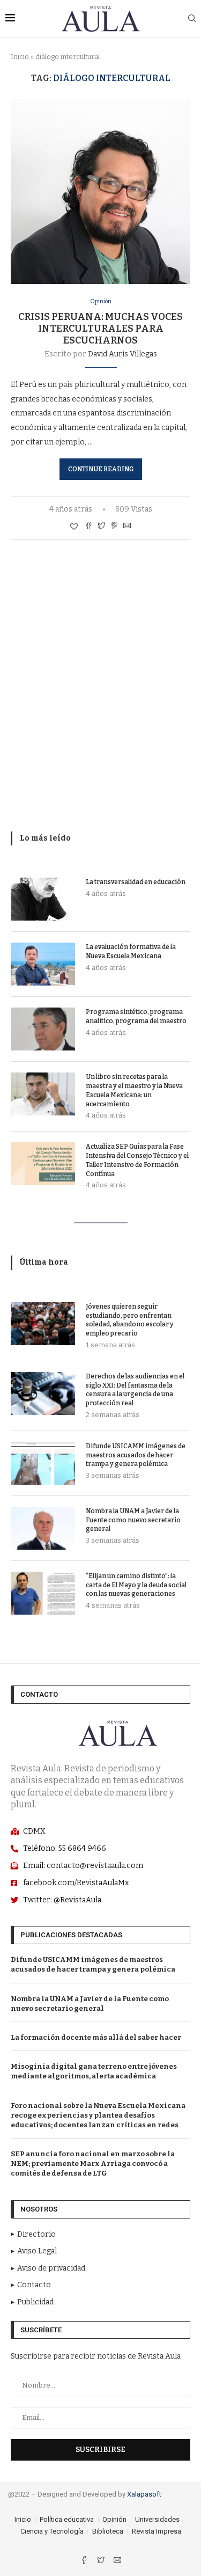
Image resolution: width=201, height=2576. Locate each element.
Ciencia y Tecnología (52, 2531)
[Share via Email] (127, 527)
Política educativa (67, 2519)
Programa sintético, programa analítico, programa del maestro (136, 1016)
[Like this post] (74, 527)
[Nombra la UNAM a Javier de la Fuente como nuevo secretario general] (43, 1528)
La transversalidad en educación (136, 882)
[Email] (117, 2561)
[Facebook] (85, 2561)
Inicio (20, 57)
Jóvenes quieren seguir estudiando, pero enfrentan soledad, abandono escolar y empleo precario (130, 1320)
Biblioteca (108, 2531)
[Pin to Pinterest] (114, 527)
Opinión (101, 301)
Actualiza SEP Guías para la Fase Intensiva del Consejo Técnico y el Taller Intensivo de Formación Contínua (137, 1160)
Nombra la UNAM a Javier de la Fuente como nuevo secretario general (133, 1520)
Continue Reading (101, 469)
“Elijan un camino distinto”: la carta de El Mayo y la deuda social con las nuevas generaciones (136, 1585)
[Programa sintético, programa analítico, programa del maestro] (43, 1029)
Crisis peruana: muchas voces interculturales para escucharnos (100, 329)
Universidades (157, 2519)
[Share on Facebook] (88, 527)
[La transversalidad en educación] (43, 899)
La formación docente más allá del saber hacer (96, 2037)
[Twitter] (102, 2561)
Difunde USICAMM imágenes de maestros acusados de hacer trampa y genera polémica (136, 1455)
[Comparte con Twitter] (101, 527)
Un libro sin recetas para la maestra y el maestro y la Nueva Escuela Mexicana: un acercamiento (134, 1090)
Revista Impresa (157, 2531)
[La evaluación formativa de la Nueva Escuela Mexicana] (43, 964)
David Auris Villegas (122, 354)
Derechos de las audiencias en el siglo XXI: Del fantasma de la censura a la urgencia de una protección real (135, 1390)
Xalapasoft (144, 2494)
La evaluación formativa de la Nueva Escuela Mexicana (131, 951)
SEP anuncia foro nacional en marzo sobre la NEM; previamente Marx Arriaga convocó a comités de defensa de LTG (93, 2163)
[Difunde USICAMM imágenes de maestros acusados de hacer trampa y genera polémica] (43, 1463)
